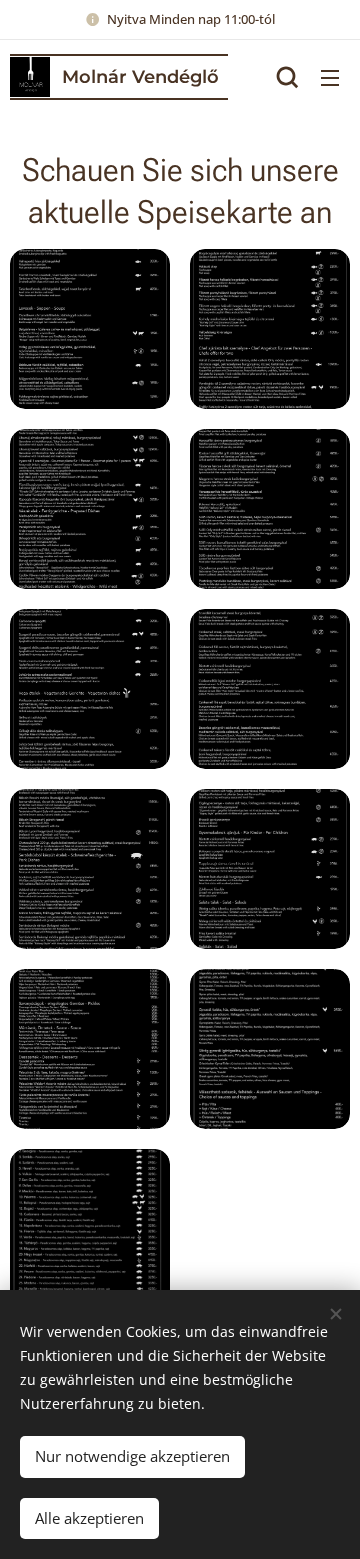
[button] (287, 77)
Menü (330, 77)
